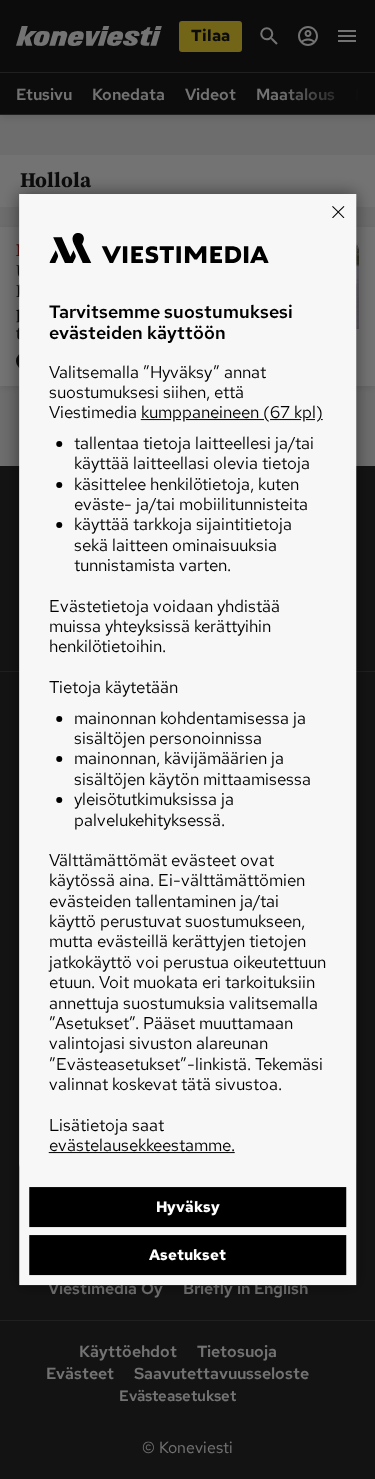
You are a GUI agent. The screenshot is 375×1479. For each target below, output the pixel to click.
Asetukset (187, 1255)
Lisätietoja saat (142, 1135)
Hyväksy (188, 1207)
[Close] (338, 212)
